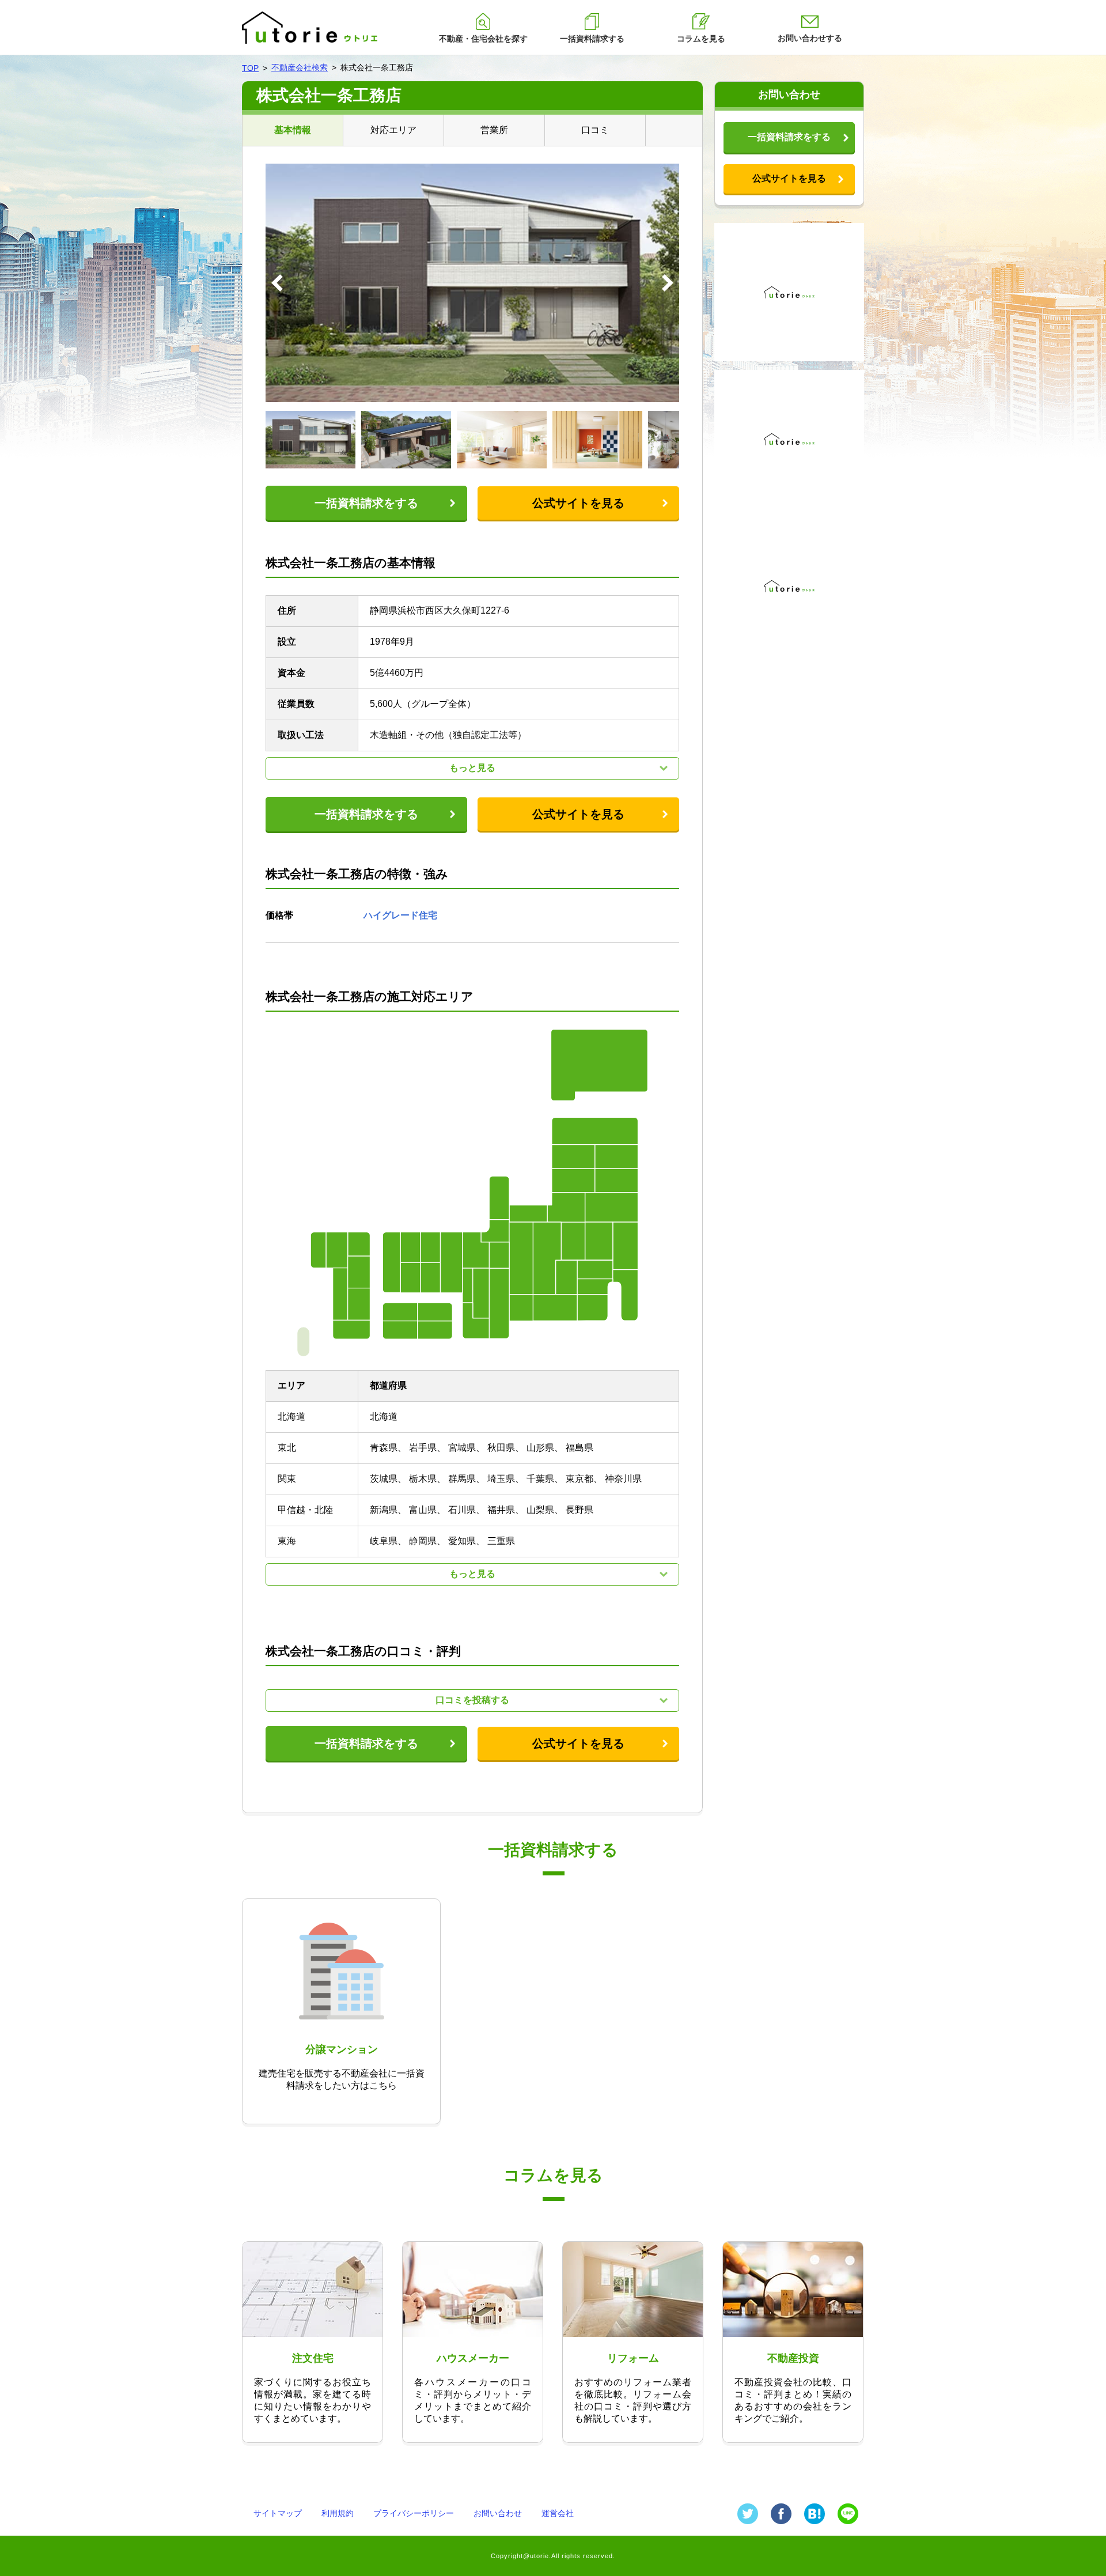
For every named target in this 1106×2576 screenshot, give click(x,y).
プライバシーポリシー (414, 2513)
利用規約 (338, 2513)
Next (668, 283)
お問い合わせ (498, 2513)
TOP (250, 68)
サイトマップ (278, 2513)
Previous (277, 283)
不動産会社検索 (300, 67)
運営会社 (558, 2513)
